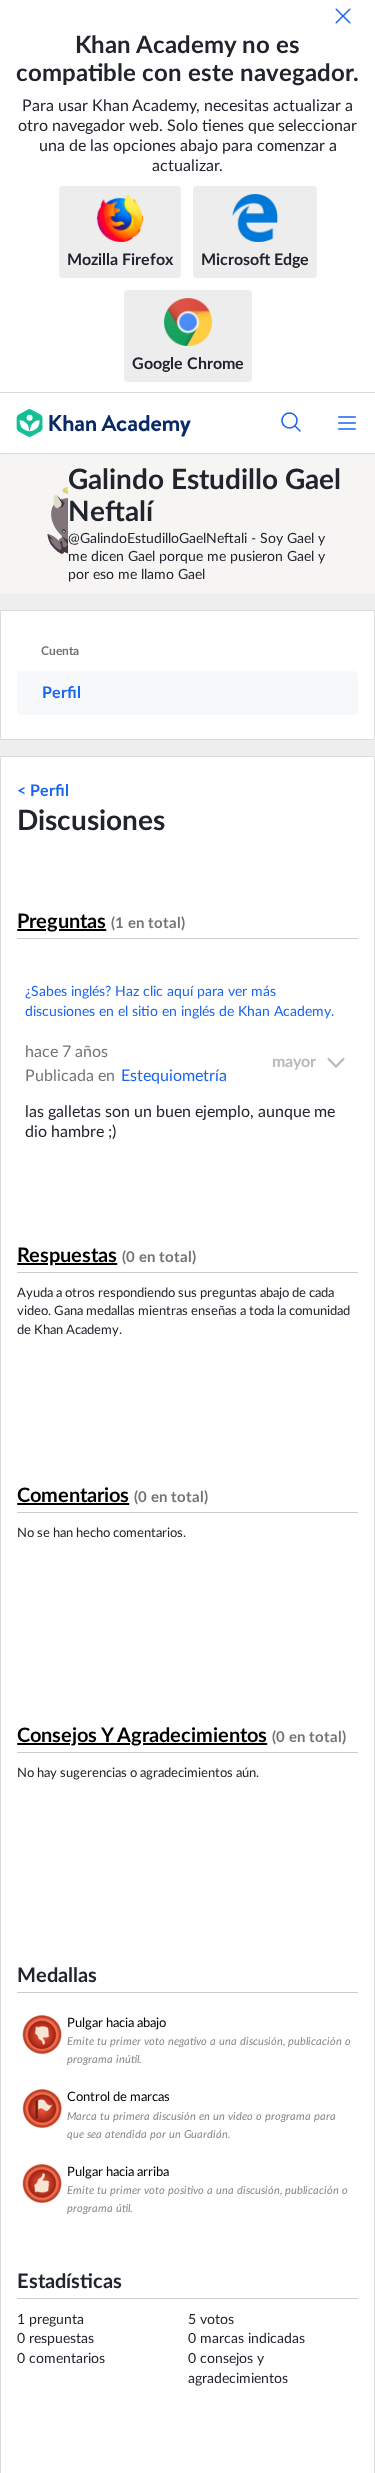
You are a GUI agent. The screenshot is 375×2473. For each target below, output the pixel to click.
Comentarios (73, 1496)
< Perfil (43, 791)
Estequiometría (174, 1076)
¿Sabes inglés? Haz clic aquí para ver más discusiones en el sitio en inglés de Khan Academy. (179, 1002)
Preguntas (61, 922)
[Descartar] (343, 16)
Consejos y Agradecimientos (142, 1736)
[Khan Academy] (95, 423)
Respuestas (67, 1256)
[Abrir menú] (347, 423)
